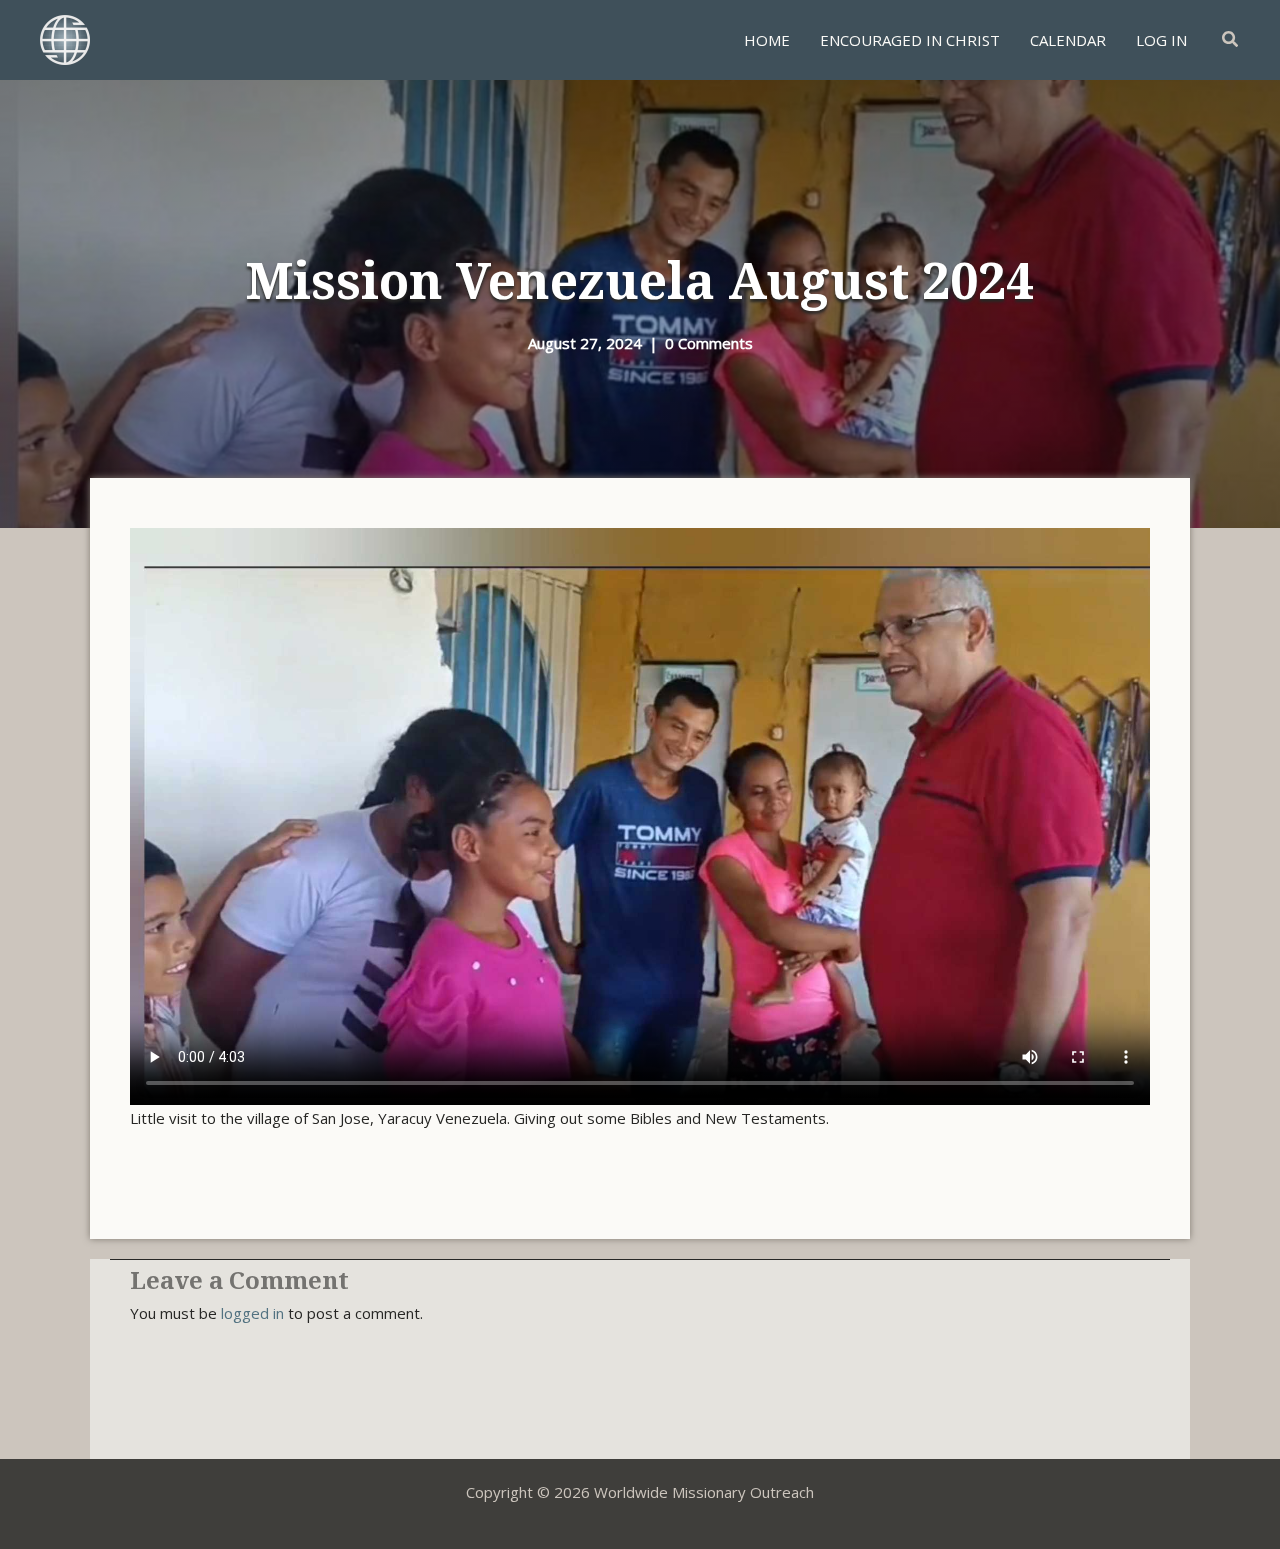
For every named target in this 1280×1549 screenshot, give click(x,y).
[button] (1231, 40)
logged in (252, 1313)
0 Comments (709, 343)
